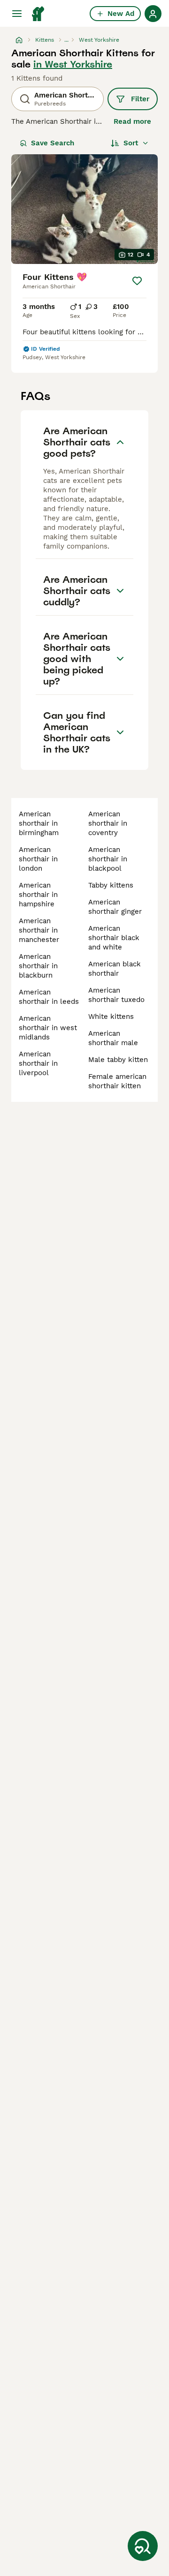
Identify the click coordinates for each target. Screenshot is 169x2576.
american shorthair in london (38, 859)
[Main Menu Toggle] (17, 14)
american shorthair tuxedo (116, 995)
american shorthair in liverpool (38, 1063)
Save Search (53, 143)
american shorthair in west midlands (48, 1028)
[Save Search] (143, 2546)
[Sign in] (153, 14)
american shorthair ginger (115, 907)
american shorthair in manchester (39, 930)
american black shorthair (115, 969)
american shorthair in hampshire (38, 895)
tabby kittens (111, 885)
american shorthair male (113, 1038)
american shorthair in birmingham (39, 823)
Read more (132, 121)
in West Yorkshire (73, 64)
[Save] (137, 281)
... (66, 40)
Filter (140, 99)
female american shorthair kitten (117, 1081)
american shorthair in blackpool (108, 859)
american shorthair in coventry (108, 823)
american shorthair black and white (114, 938)
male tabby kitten (118, 1060)
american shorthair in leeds (49, 997)
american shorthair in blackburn (38, 966)
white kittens (111, 1017)
